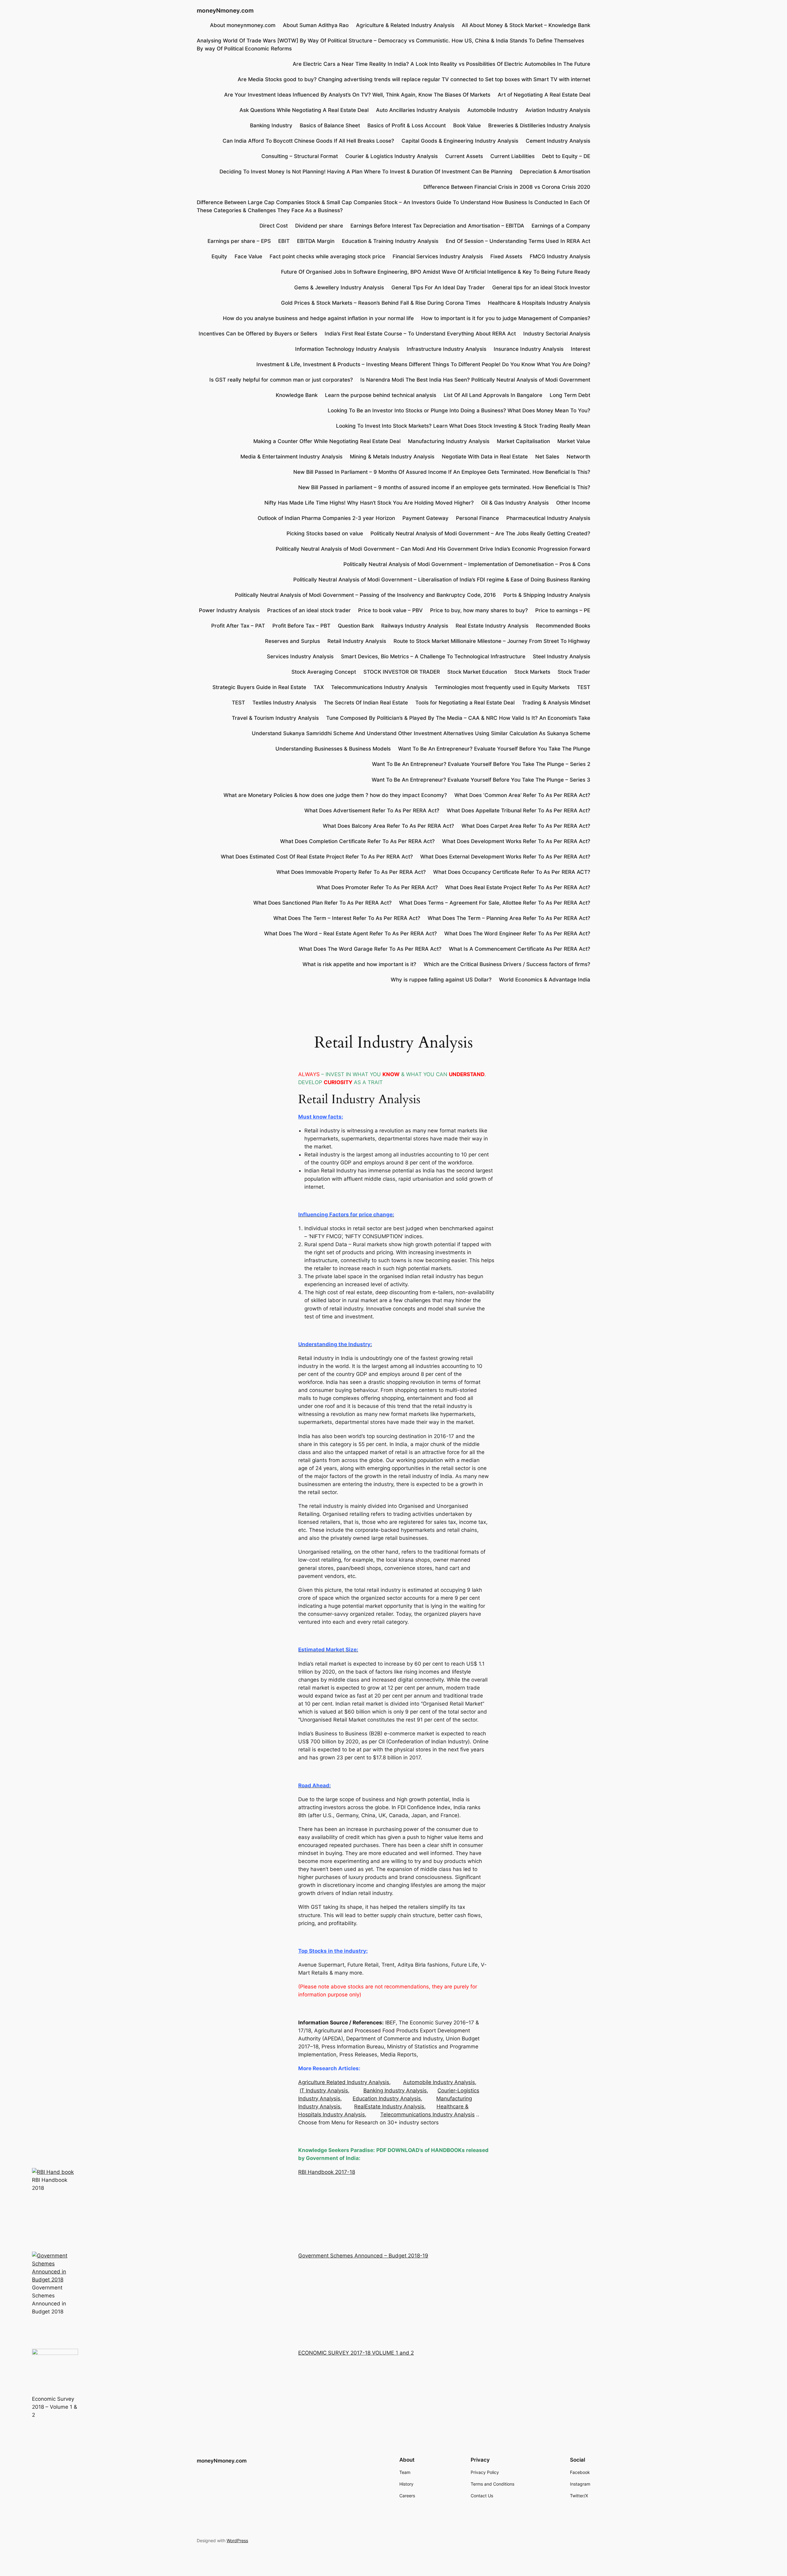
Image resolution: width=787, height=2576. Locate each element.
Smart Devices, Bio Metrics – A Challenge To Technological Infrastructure (433, 656)
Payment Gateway (425, 518)
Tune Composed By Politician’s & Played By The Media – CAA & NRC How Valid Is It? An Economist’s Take (458, 718)
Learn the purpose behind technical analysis (381, 395)
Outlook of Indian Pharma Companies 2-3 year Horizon (326, 518)
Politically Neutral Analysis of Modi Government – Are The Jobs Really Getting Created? (480, 533)
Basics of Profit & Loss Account (407, 125)
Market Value (574, 441)
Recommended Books (563, 626)
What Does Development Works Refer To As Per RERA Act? (516, 841)
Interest (581, 349)
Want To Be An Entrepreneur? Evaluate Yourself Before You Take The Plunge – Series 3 (481, 780)
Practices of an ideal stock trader (309, 610)
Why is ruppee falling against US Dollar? (441, 980)
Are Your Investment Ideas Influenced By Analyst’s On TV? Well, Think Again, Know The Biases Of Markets (357, 95)
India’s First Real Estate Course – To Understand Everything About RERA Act (420, 334)
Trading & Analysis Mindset (556, 703)
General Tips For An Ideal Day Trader (438, 287)
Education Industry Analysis (387, 2098)
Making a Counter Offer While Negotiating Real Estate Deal (327, 441)
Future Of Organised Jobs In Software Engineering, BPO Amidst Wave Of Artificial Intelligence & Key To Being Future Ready (436, 272)
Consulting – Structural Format (300, 156)
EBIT (284, 241)
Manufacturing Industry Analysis (449, 441)
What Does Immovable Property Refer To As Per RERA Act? (351, 872)
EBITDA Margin (316, 241)
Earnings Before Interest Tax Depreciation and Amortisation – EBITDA (437, 226)
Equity (219, 256)
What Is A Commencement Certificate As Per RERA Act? (520, 949)
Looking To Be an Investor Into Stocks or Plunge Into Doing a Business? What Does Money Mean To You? (459, 410)
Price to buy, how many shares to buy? (479, 610)
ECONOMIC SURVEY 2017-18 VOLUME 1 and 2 (356, 2353)
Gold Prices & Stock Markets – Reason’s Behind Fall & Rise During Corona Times (381, 303)
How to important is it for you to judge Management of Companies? (506, 318)
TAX (319, 687)
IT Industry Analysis (324, 2091)
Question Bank (356, 626)
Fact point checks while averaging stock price (327, 256)
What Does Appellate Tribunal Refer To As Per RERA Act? (518, 810)
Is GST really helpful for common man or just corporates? (281, 380)
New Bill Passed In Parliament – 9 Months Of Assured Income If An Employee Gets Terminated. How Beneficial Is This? (442, 472)
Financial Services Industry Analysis (438, 256)
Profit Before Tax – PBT (301, 626)
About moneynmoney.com (243, 25)
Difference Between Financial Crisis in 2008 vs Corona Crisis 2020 (507, 187)
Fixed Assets (506, 256)
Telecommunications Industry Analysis (379, 687)
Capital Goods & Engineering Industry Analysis (460, 141)
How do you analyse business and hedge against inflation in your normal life (318, 318)
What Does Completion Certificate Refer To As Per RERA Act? (357, 841)
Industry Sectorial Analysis (557, 334)
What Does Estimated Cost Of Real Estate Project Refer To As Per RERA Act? (317, 857)
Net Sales (547, 457)
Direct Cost (274, 226)
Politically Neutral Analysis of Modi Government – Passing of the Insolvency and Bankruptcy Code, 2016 (365, 595)
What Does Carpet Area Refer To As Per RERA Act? (526, 826)
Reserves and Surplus (293, 641)
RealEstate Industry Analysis (389, 2106)
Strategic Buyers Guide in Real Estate (259, 687)
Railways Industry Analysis (415, 626)
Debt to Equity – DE (566, 156)
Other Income (573, 503)
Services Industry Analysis (300, 656)
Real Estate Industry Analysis (492, 626)
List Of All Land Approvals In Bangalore (493, 395)
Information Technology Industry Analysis (347, 349)
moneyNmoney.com (225, 10)
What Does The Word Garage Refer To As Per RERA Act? (370, 949)
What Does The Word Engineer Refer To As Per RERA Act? (517, 933)
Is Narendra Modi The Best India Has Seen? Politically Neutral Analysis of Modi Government (475, 380)
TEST (584, 687)
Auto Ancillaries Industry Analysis (418, 110)
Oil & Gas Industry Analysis (515, 503)
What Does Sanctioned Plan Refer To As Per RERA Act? (322, 903)
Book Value (467, 125)
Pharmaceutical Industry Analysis (548, 518)
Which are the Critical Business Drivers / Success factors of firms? (507, 964)
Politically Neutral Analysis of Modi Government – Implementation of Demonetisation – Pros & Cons (467, 564)
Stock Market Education (477, 672)
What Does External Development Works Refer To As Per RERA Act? (505, 857)
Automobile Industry (493, 110)
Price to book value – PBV (390, 610)
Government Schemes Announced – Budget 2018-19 (363, 2256)
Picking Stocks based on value (325, 533)
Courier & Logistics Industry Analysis (392, 156)
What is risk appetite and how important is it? (359, 964)
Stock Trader (574, 672)
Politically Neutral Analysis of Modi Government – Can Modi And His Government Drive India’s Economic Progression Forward (433, 549)
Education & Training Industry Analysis (390, 241)
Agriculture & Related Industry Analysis (405, 25)
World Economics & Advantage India (545, 980)
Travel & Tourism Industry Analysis (275, 718)
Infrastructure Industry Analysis (447, 349)
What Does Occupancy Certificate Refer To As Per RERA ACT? (512, 872)
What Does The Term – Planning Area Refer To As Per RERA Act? (509, 918)
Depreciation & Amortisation (555, 172)
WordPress (237, 2540)
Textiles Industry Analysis (284, 703)
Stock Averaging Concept (324, 672)
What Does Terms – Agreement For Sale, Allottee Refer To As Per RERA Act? (495, 903)
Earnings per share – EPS (239, 241)
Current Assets (464, 156)
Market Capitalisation (523, 441)
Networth (578, 457)
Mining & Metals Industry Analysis (392, 457)
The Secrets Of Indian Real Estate (366, 703)
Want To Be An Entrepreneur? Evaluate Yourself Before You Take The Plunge (494, 749)
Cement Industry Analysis (558, 141)
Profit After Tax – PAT (238, 626)
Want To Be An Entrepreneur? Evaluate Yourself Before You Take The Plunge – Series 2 (481, 764)
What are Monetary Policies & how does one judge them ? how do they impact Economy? (335, 795)
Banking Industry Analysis (395, 2091)
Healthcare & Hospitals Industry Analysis (539, 303)
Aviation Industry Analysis (558, 110)
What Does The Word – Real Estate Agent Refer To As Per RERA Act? (350, 933)
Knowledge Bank (297, 395)
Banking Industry (271, 125)
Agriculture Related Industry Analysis (344, 2082)
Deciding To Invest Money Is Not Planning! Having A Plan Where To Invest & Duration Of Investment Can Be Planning (366, 172)
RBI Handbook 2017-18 (327, 2172)
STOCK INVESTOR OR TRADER (402, 672)
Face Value (248, 256)
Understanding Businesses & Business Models (333, 749)
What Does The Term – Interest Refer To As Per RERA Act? (347, 918)
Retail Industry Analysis (357, 641)
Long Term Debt (570, 395)
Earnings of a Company (561, 226)
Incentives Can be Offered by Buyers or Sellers (258, 334)
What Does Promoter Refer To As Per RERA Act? (377, 887)
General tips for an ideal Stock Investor (541, 287)
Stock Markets (532, 672)
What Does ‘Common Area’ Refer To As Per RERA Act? (522, 795)
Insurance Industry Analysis (529, 349)
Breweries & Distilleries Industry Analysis (539, 125)
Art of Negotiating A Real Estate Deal (544, 95)
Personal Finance (477, 518)
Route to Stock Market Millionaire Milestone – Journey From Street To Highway (492, 641)
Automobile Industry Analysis (439, 2082)
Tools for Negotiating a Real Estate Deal (465, 703)
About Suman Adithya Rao (316, 25)
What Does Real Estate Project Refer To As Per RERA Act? (518, 887)
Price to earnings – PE (563, 610)
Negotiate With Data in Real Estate (485, 457)
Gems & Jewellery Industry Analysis (339, 287)
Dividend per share (319, 226)
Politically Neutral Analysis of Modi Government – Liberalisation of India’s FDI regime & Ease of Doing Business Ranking (442, 580)
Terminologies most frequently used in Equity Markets (502, 687)
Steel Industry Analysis (562, 656)
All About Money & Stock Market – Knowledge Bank (526, 25)
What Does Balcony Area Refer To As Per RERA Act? (388, 826)
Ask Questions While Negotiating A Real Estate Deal (304, 110)
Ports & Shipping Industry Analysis (547, 595)
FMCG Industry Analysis (560, 256)
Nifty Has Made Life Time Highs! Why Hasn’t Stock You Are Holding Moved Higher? (369, 503)
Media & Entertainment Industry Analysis (291, 457)
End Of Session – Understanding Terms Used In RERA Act (518, 241)
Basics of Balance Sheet (330, 125)
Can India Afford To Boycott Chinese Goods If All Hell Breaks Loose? (308, 141)
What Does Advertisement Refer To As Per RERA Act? (372, 810)
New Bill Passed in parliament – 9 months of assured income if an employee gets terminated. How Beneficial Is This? (444, 487)
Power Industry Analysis (229, 610)
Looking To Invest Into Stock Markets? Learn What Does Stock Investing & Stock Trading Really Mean (463, 426)
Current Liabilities (512, 156)
